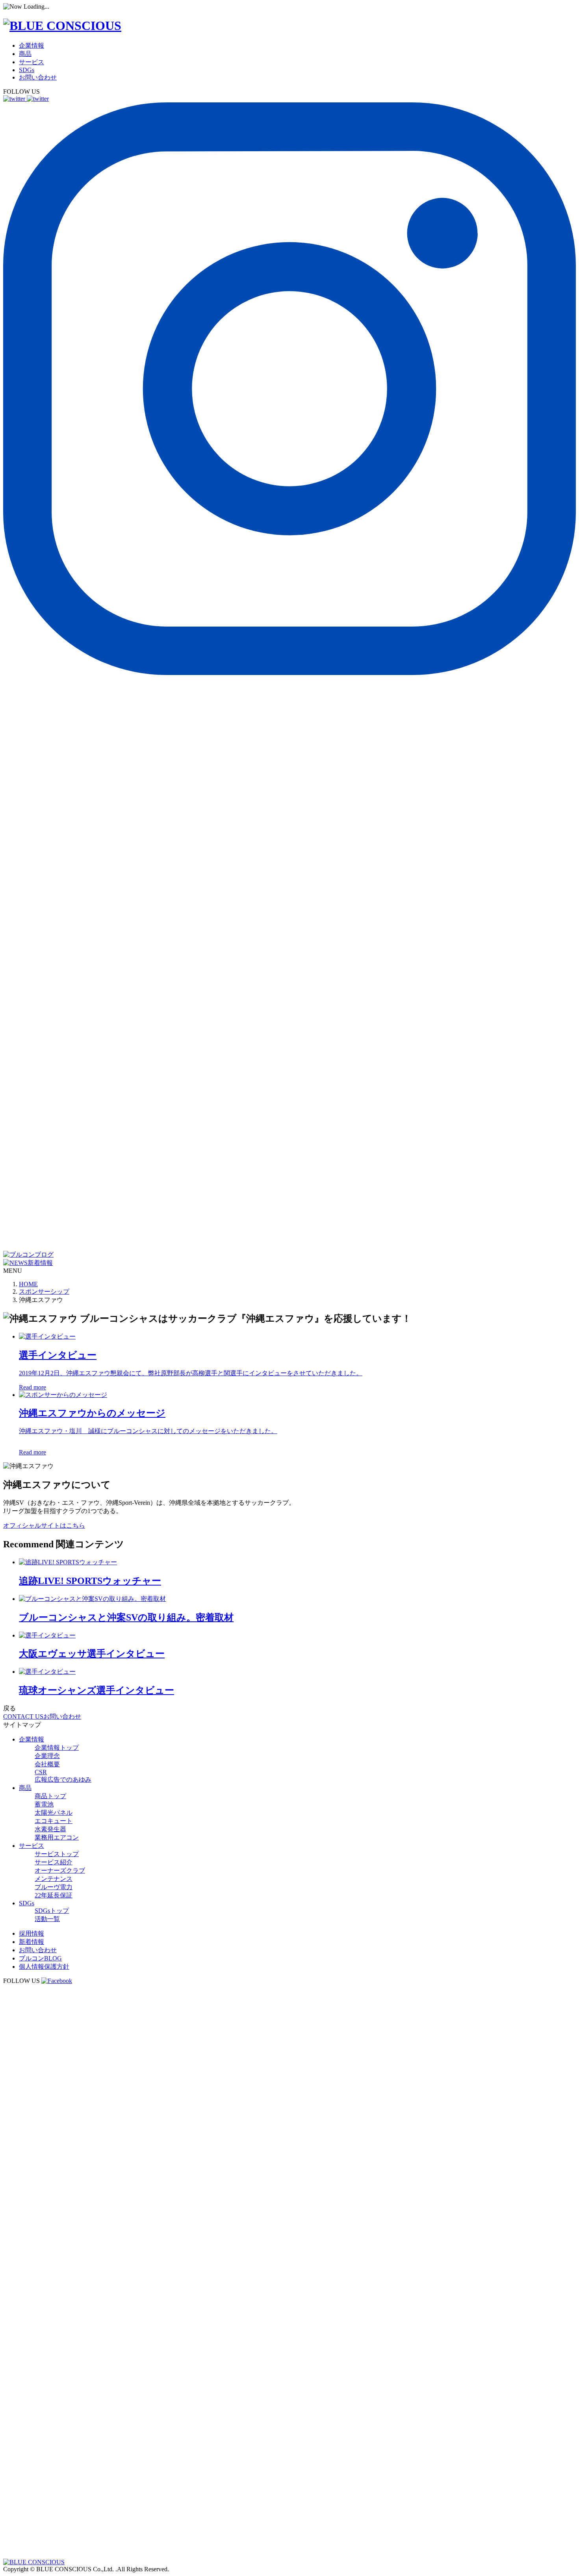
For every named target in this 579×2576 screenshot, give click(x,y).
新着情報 (32, 1942)
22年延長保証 (54, 1895)
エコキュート (54, 1821)
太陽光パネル (54, 1813)
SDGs (27, 70)
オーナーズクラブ (60, 1870)
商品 (25, 54)
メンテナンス (54, 1879)
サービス (32, 62)
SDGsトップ (52, 1911)
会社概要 (47, 1764)
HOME (28, 1284)
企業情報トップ (57, 1748)
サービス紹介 (54, 1862)
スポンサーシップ (44, 1292)
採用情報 (32, 1933)
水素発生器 (50, 1829)
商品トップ (50, 1796)
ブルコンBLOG (40, 1958)
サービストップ (57, 1854)
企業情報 (32, 45)
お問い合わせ (38, 77)
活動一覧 (47, 1919)
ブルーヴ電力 (54, 1887)
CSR (41, 1772)
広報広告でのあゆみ (63, 1779)
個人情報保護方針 (44, 1967)
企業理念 (47, 1756)
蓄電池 (44, 1804)
